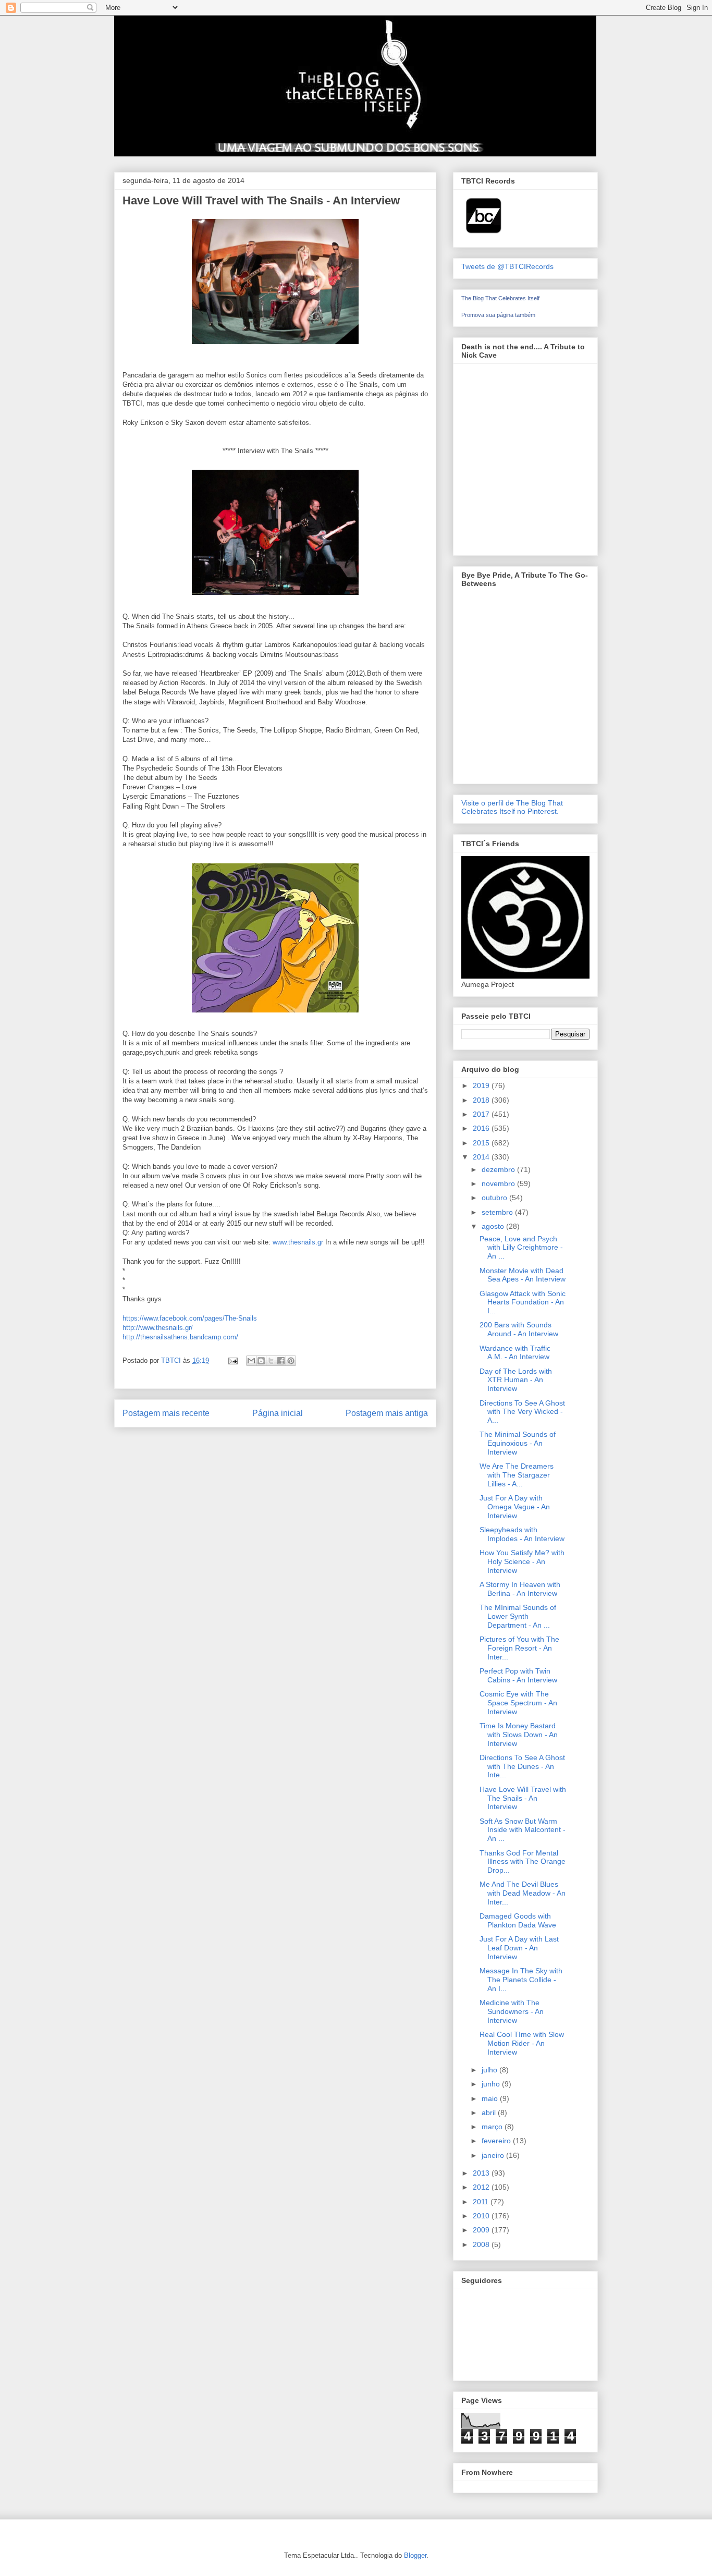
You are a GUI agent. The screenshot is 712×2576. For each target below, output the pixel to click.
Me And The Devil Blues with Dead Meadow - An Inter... (523, 1893)
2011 (482, 2202)
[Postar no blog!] (261, 1361)
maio (491, 2098)
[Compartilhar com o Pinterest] (291, 1361)
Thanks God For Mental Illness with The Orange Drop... (523, 1862)
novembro (499, 1183)
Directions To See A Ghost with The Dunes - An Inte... (522, 1766)
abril (490, 2113)
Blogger (415, 2555)
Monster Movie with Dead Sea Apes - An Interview (523, 1275)
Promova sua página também (498, 315)
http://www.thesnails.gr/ (158, 1328)
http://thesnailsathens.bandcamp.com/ (180, 1337)
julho (490, 2070)
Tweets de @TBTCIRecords (507, 266)
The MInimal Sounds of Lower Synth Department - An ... (518, 1616)
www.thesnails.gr (298, 1242)
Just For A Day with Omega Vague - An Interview (515, 1507)
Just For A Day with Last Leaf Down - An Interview (519, 1948)
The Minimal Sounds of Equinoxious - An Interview (518, 1443)
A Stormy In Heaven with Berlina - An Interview (520, 1589)
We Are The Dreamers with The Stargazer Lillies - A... (517, 1475)
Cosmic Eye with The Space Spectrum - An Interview (518, 1703)
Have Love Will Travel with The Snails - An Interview (523, 1798)
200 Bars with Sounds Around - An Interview (519, 1329)
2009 (482, 2230)
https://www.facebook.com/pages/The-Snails (190, 1318)
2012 (482, 2187)
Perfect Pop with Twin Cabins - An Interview (518, 1675)
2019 (482, 1085)
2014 (482, 1157)
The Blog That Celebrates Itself (500, 298)
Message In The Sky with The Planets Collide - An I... (521, 1980)
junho (492, 2084)
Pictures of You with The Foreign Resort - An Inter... (519, 1648)
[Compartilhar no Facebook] (281, 1361)
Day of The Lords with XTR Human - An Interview (516, 1380)
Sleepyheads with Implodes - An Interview (522, 1534)
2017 (482, 1114)
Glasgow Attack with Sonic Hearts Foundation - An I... (523, 1302)
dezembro (499, 1169)
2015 (482, 1143)
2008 (482, 2244)
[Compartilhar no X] (271, 1361)
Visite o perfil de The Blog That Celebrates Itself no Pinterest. (512, 807)
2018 (482, 1100)
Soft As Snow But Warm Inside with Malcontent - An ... (523, 1830)
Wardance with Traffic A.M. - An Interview (515, 1353)
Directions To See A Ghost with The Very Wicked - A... (522, 1412)
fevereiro (497, 2141)
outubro (495, 1198)
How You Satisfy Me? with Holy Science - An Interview (522, 1561)
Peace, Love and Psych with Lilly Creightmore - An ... (521, 1248)
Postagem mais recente (166, 1413)
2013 (482, 2173)
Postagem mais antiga (387, 1413)
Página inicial (278, 1413)
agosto (494, 1226)
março (493, 2127)
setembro (498, 1212)
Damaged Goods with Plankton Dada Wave (518, 1920)
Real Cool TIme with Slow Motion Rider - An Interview (522, 2043)
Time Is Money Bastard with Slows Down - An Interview (519, 1735)
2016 (482, 1128)
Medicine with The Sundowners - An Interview (512, 2011)
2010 (482, 2216)
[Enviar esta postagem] (232, 1360)
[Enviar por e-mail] (251, 1361)
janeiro (494, 2155)
